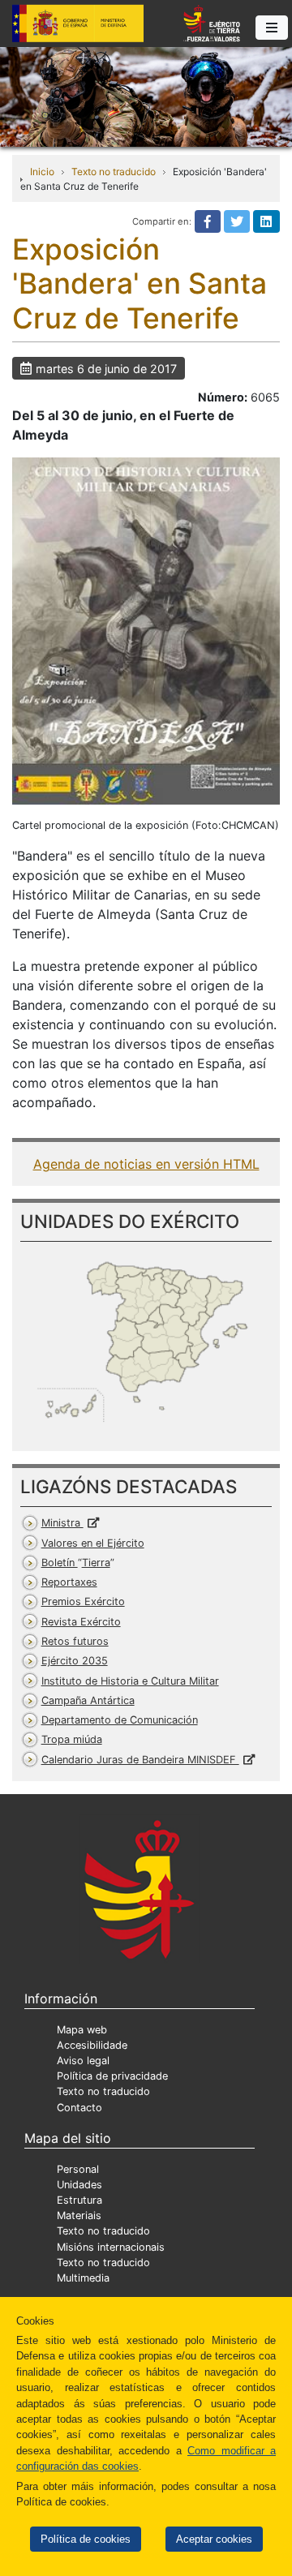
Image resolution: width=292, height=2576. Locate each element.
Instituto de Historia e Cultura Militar (130, 1681)
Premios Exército (83, 1601)
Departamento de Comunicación (120, 1720)
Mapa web (82, 2030)
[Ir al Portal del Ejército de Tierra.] (146, 96)
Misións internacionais (111, 2247)
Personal (78, 2169)
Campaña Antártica (88, 1700)
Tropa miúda (72, 1739)
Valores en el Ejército (93, 1543)
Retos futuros (75, 1641)
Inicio (42, 172)
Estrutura (79, 2200)
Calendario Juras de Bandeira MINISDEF (140, 1760)
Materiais (79, 2215)
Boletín (76, 1563)
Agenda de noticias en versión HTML (146, 1164)
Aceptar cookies (214, 2539)
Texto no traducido (114, 172)
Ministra (62, 1523)
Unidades (79, 2185)
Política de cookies (86, 2539)
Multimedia (83, 2278)
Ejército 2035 (75, 1661)
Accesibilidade (92, 2045)
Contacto (79, 2108)
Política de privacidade (112, 2076)
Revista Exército (81, 1622)
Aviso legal (83, 2061)
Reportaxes (69, 1582)
